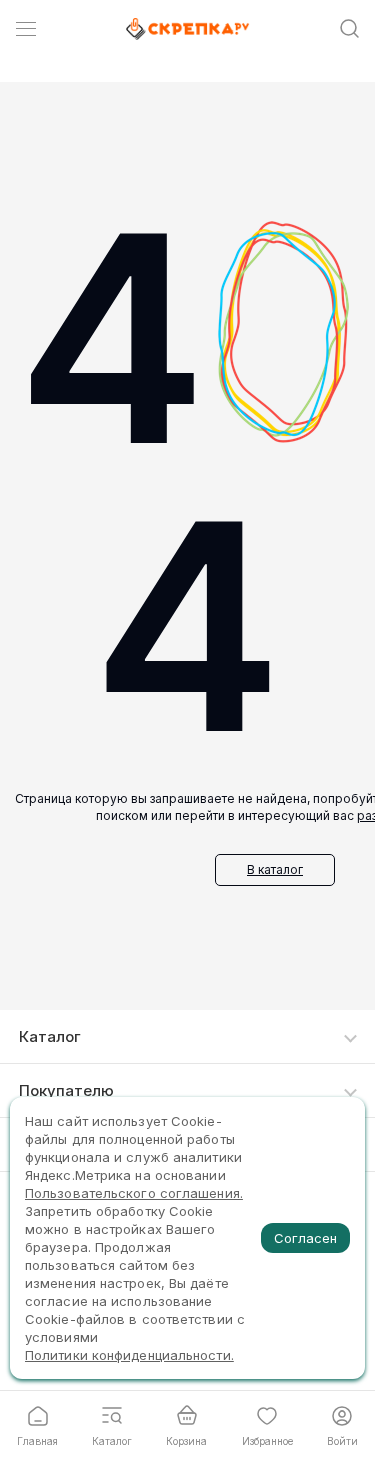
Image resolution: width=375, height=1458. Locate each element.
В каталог (275, 869)
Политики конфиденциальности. (129, 1355)
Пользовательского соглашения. (134, 1193)
